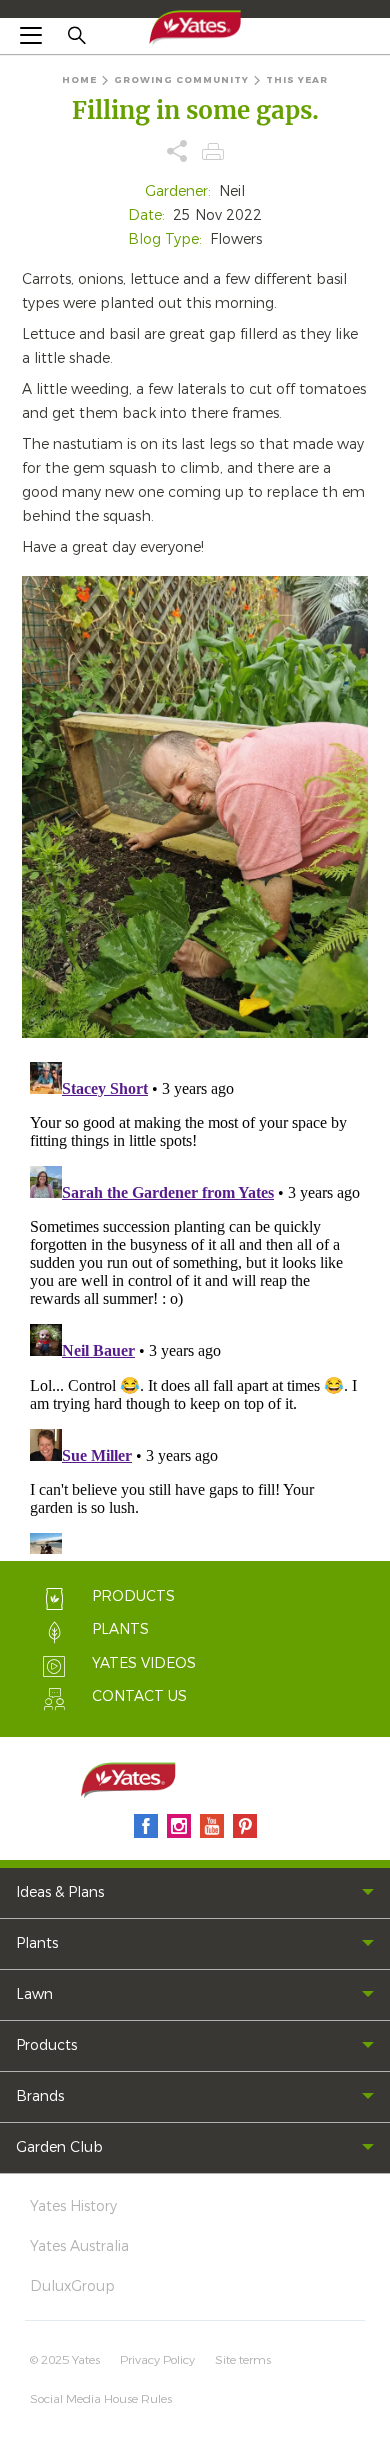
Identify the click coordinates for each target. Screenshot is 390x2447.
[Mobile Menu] (31, 35)
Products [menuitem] (46, 2045)
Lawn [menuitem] (34, 1994)
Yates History (73, 2206)
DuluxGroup (72, 2286)
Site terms (243, 2360)
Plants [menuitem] (37, 1943)
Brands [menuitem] (40, 2096)
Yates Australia (79, 2246)
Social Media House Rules (101, 2399)
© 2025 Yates (65, 2360)
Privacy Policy (157, 2360)
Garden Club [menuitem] (59, 2147)
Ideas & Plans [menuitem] (60, 1892)
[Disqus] (195, 1304)
